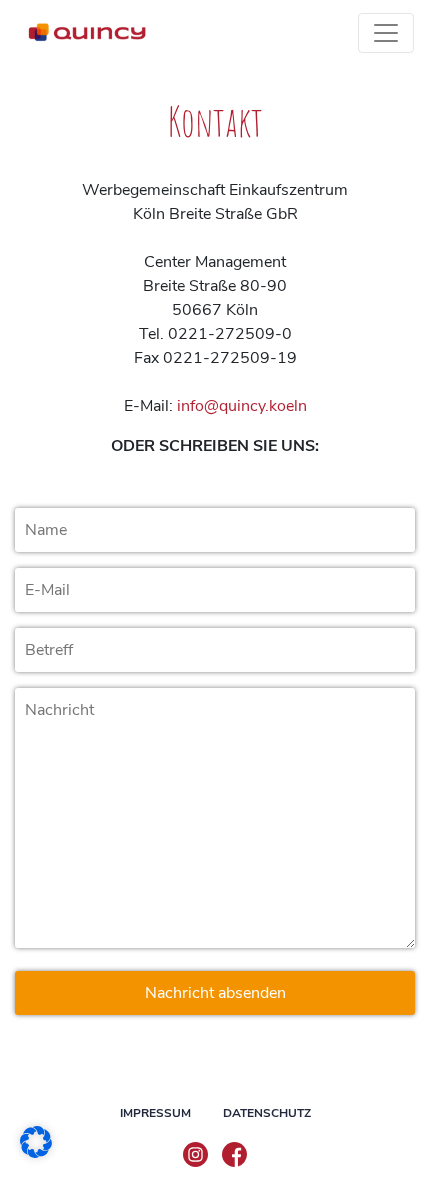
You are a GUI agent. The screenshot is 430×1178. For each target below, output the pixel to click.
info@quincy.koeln (242, 406)
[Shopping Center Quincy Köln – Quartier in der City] (86, 33)
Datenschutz (267, 1113)
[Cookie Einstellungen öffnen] (36, 1141)
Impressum (155, 1113)
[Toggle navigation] (386, 33)
